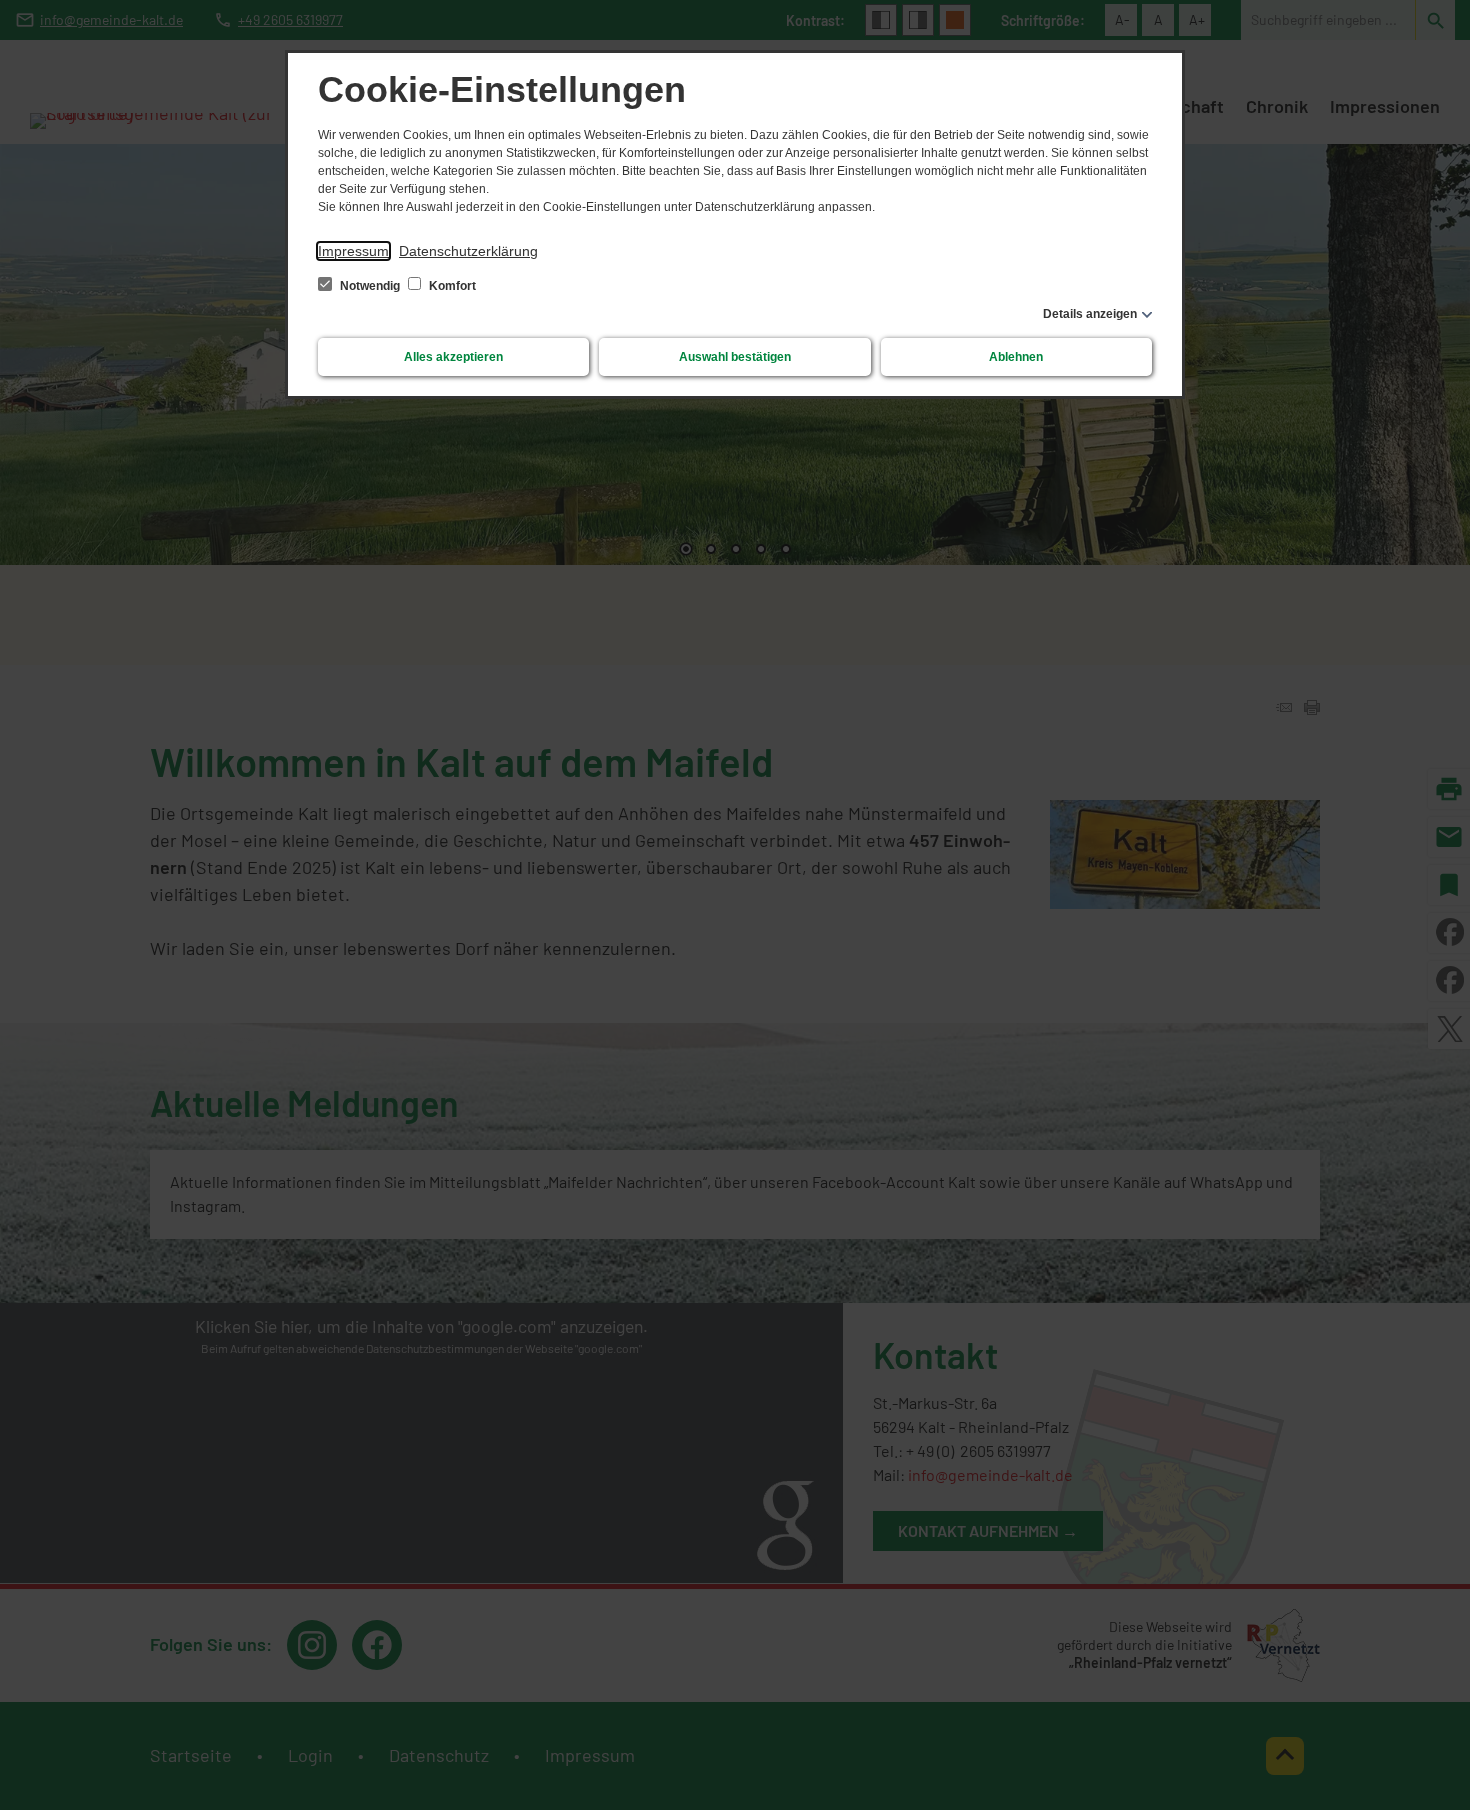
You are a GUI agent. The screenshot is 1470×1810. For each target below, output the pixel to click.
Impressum (353, 251)
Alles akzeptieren (453, 357)
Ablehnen (1016, 357)
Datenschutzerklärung (468, 251)
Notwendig (370, 286)
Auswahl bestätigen (735, 357)
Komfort (451, 286)
